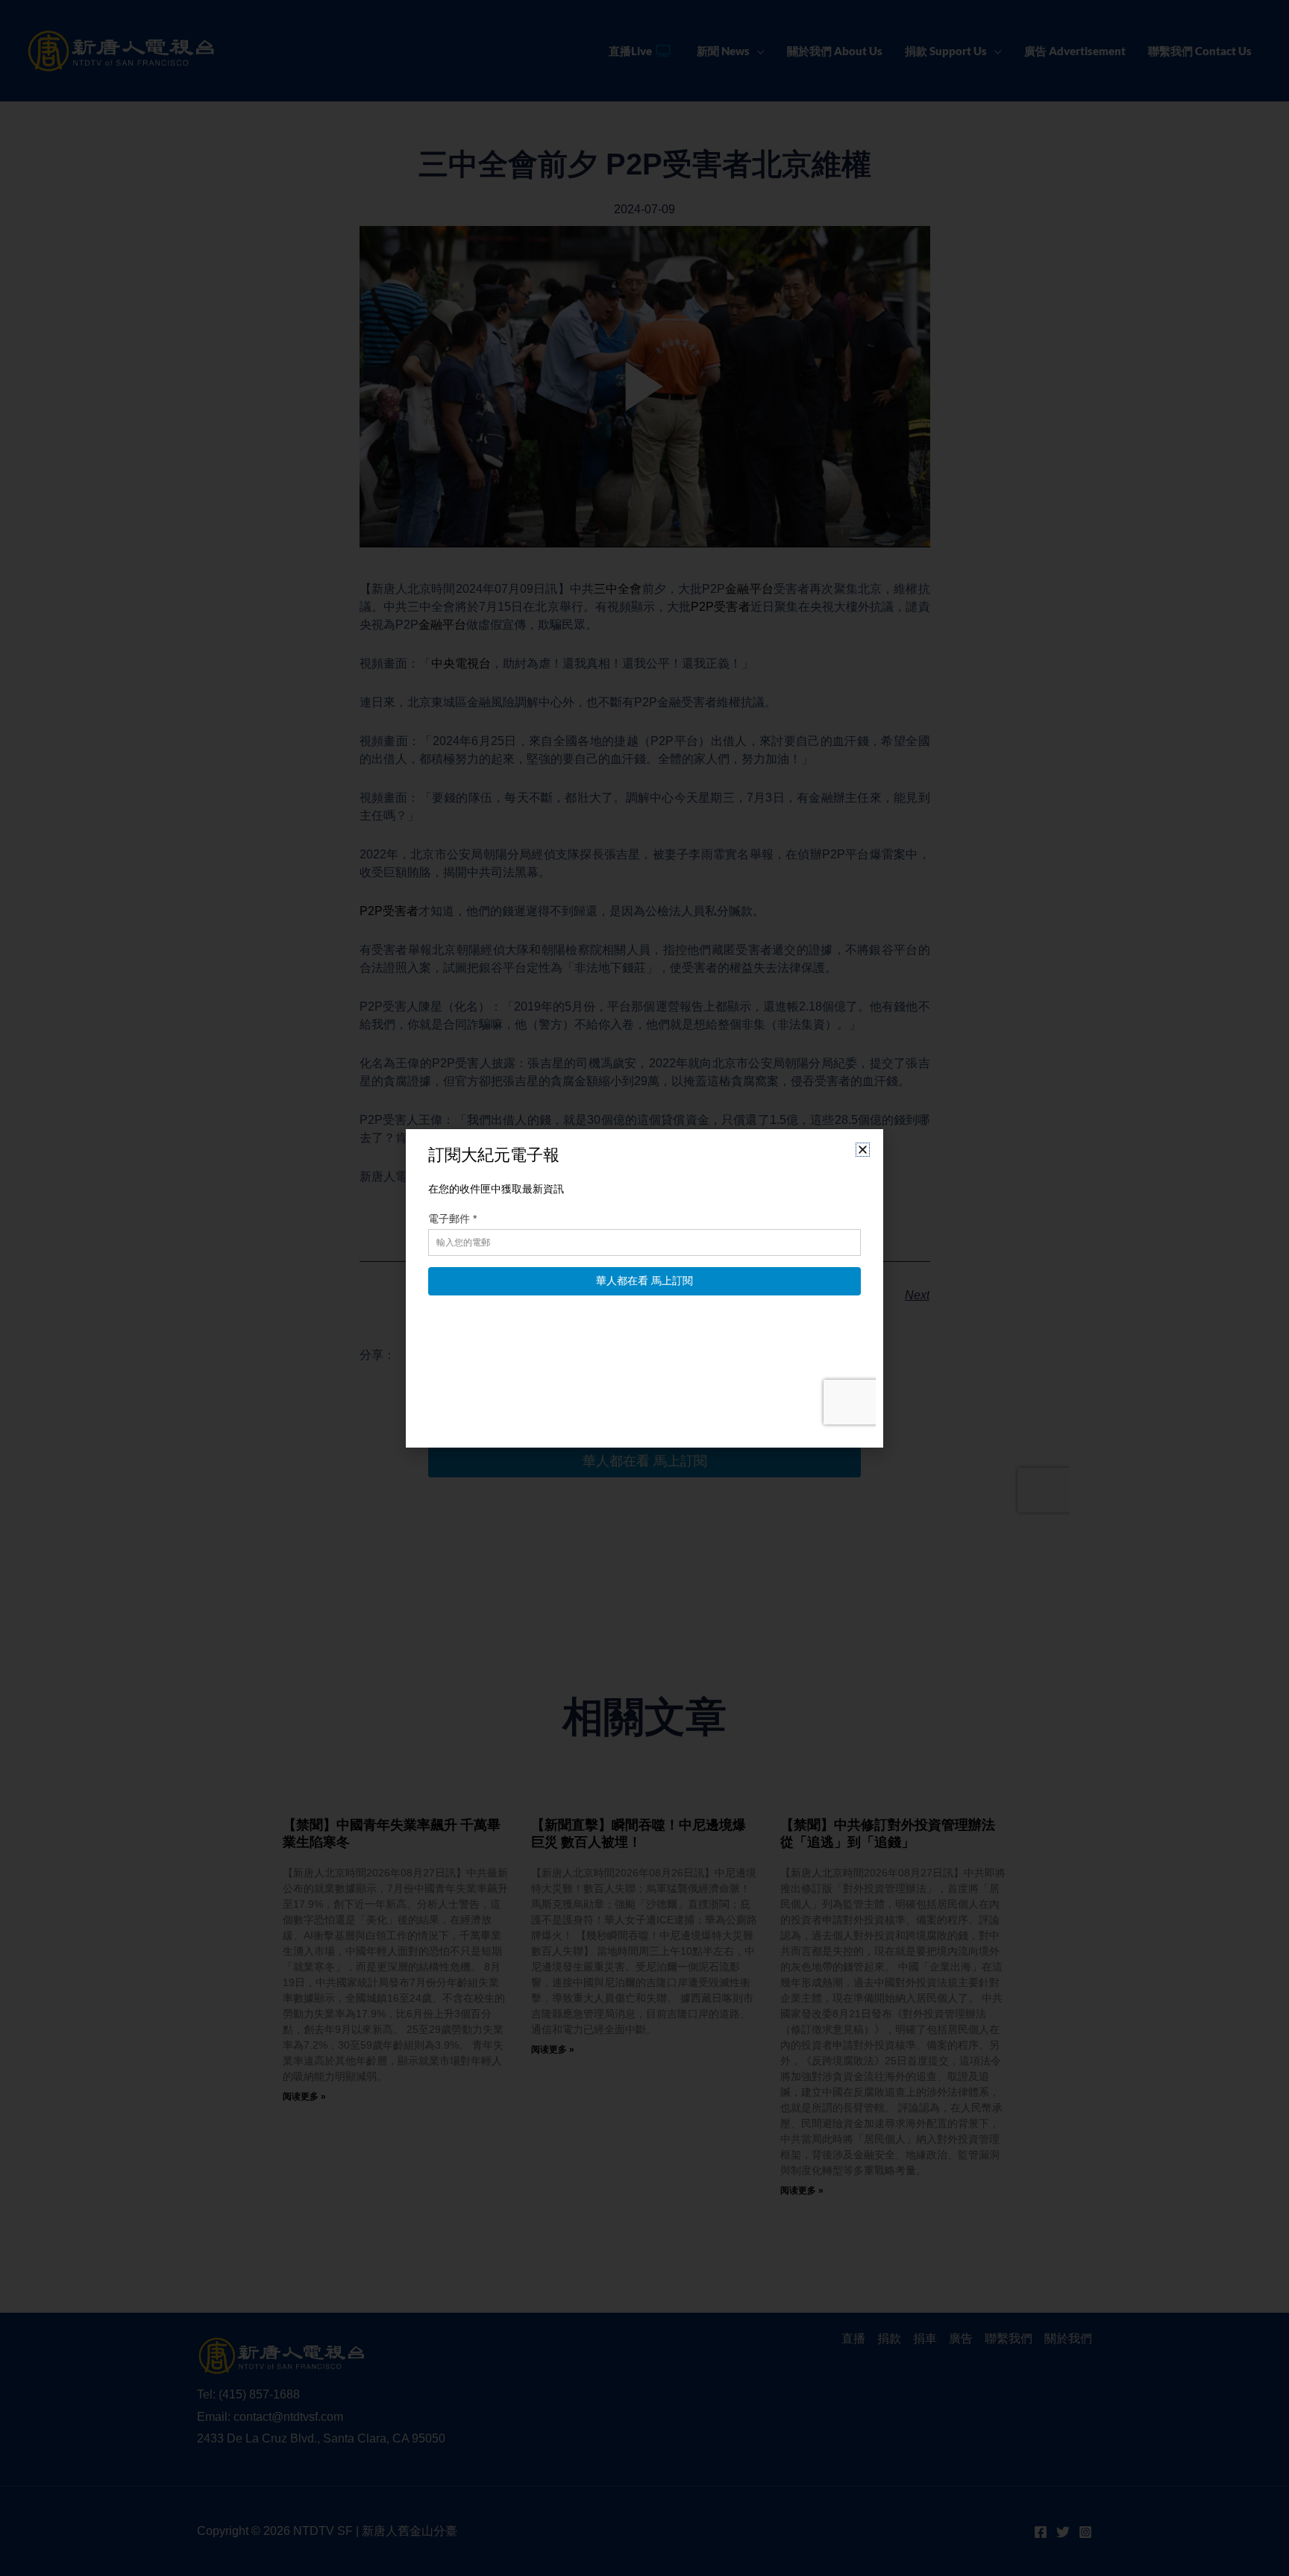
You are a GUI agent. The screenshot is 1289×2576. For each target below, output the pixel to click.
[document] (644, 1288)
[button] (863, 1150)
